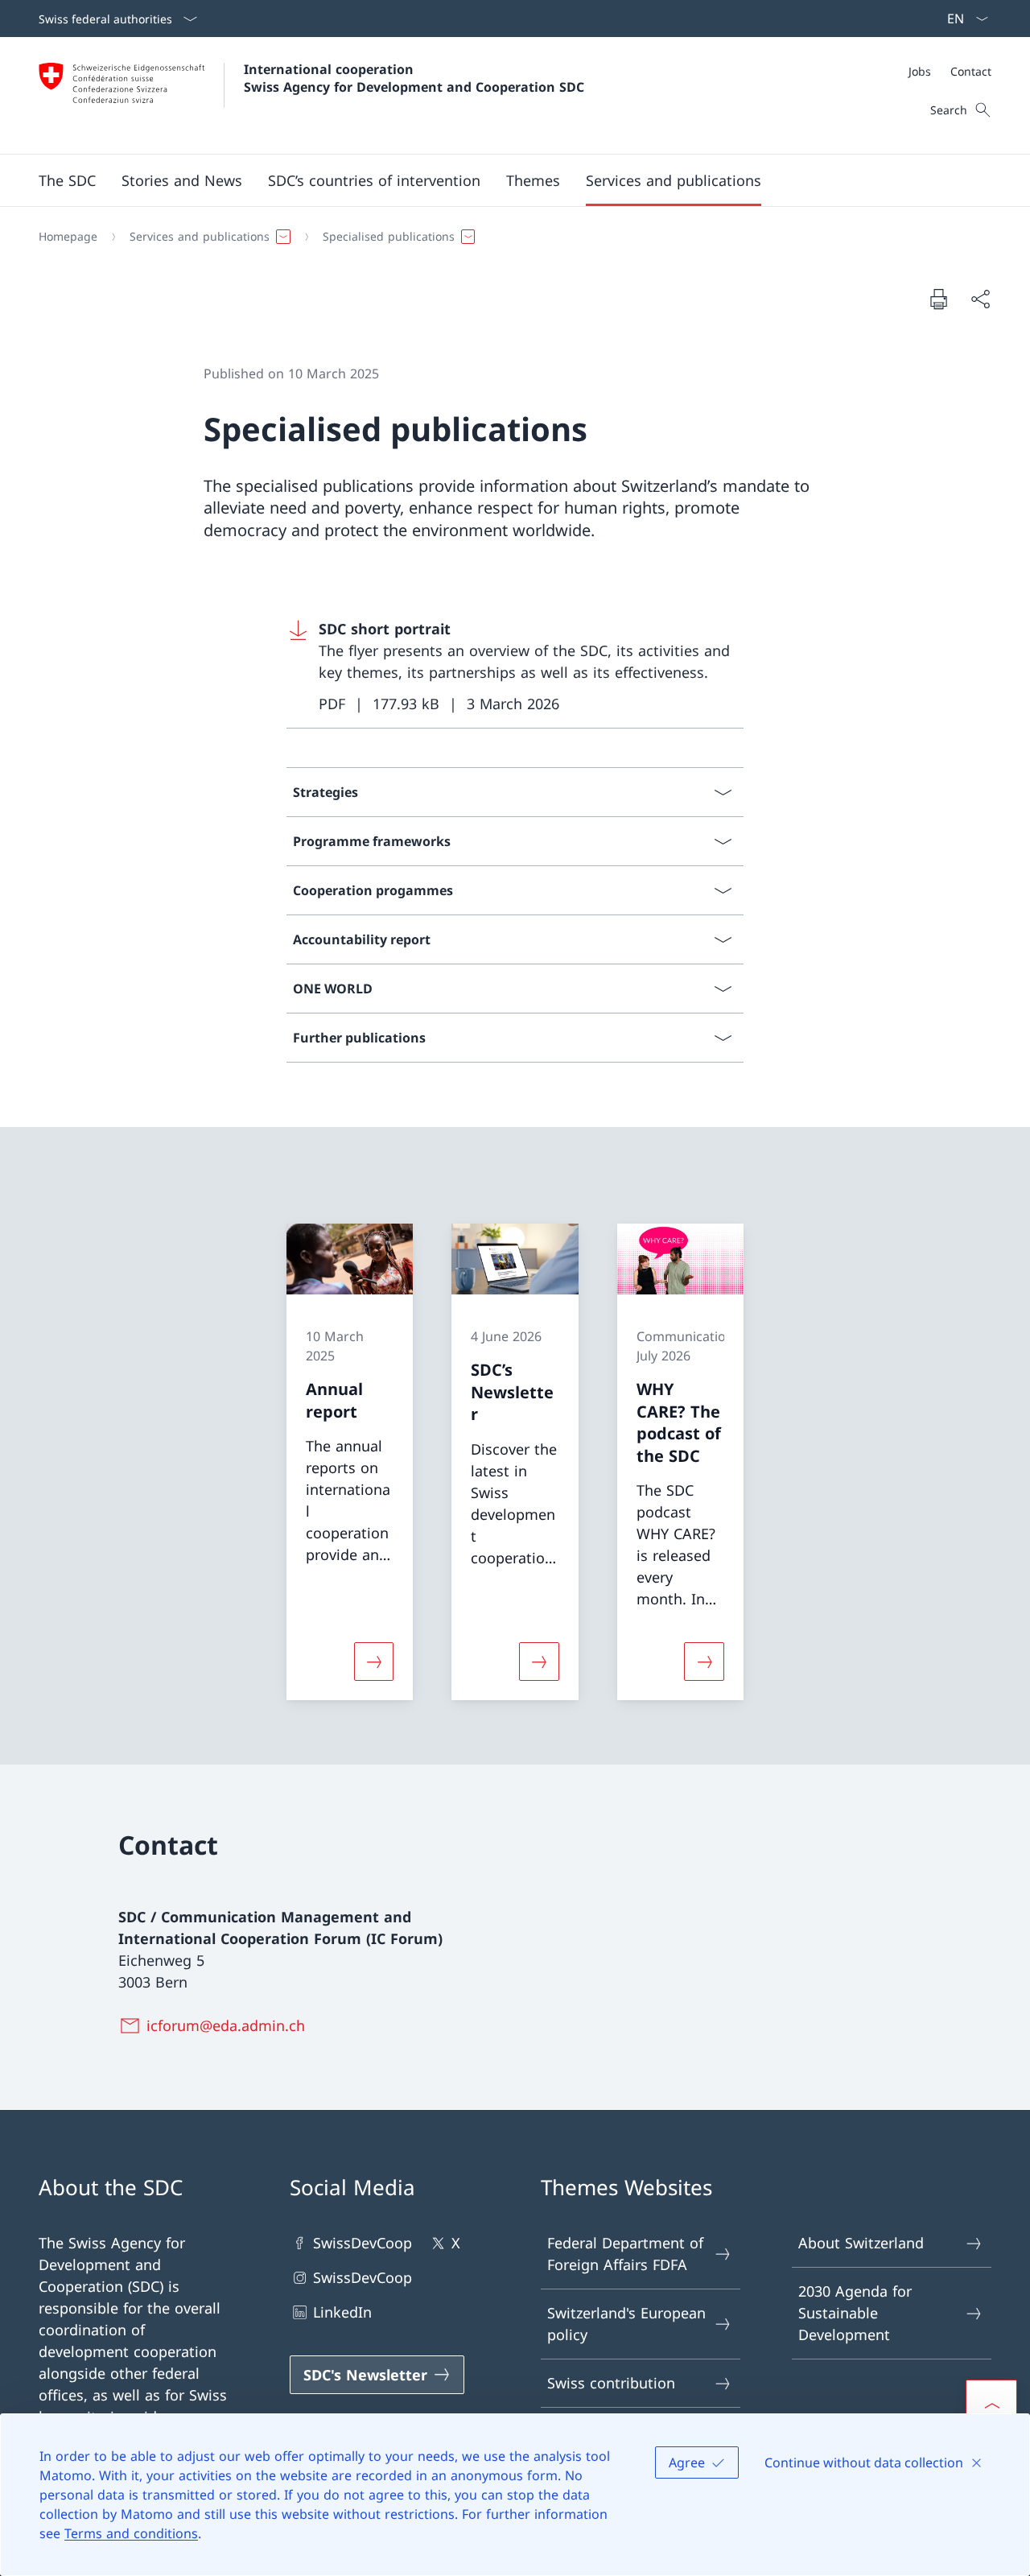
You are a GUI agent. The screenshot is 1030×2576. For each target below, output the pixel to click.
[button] (67, 180)
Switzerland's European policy (626, 2324)
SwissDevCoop (363, 2243)
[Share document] (980, 299)
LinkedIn (342, 2312)
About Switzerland (861, 2243)
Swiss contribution (611, 2383)
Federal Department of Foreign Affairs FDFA (625, 2254)
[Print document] (938, 299)
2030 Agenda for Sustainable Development (855, 2313)
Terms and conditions (131, 2533)
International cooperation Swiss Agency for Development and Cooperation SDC (414, 78)
